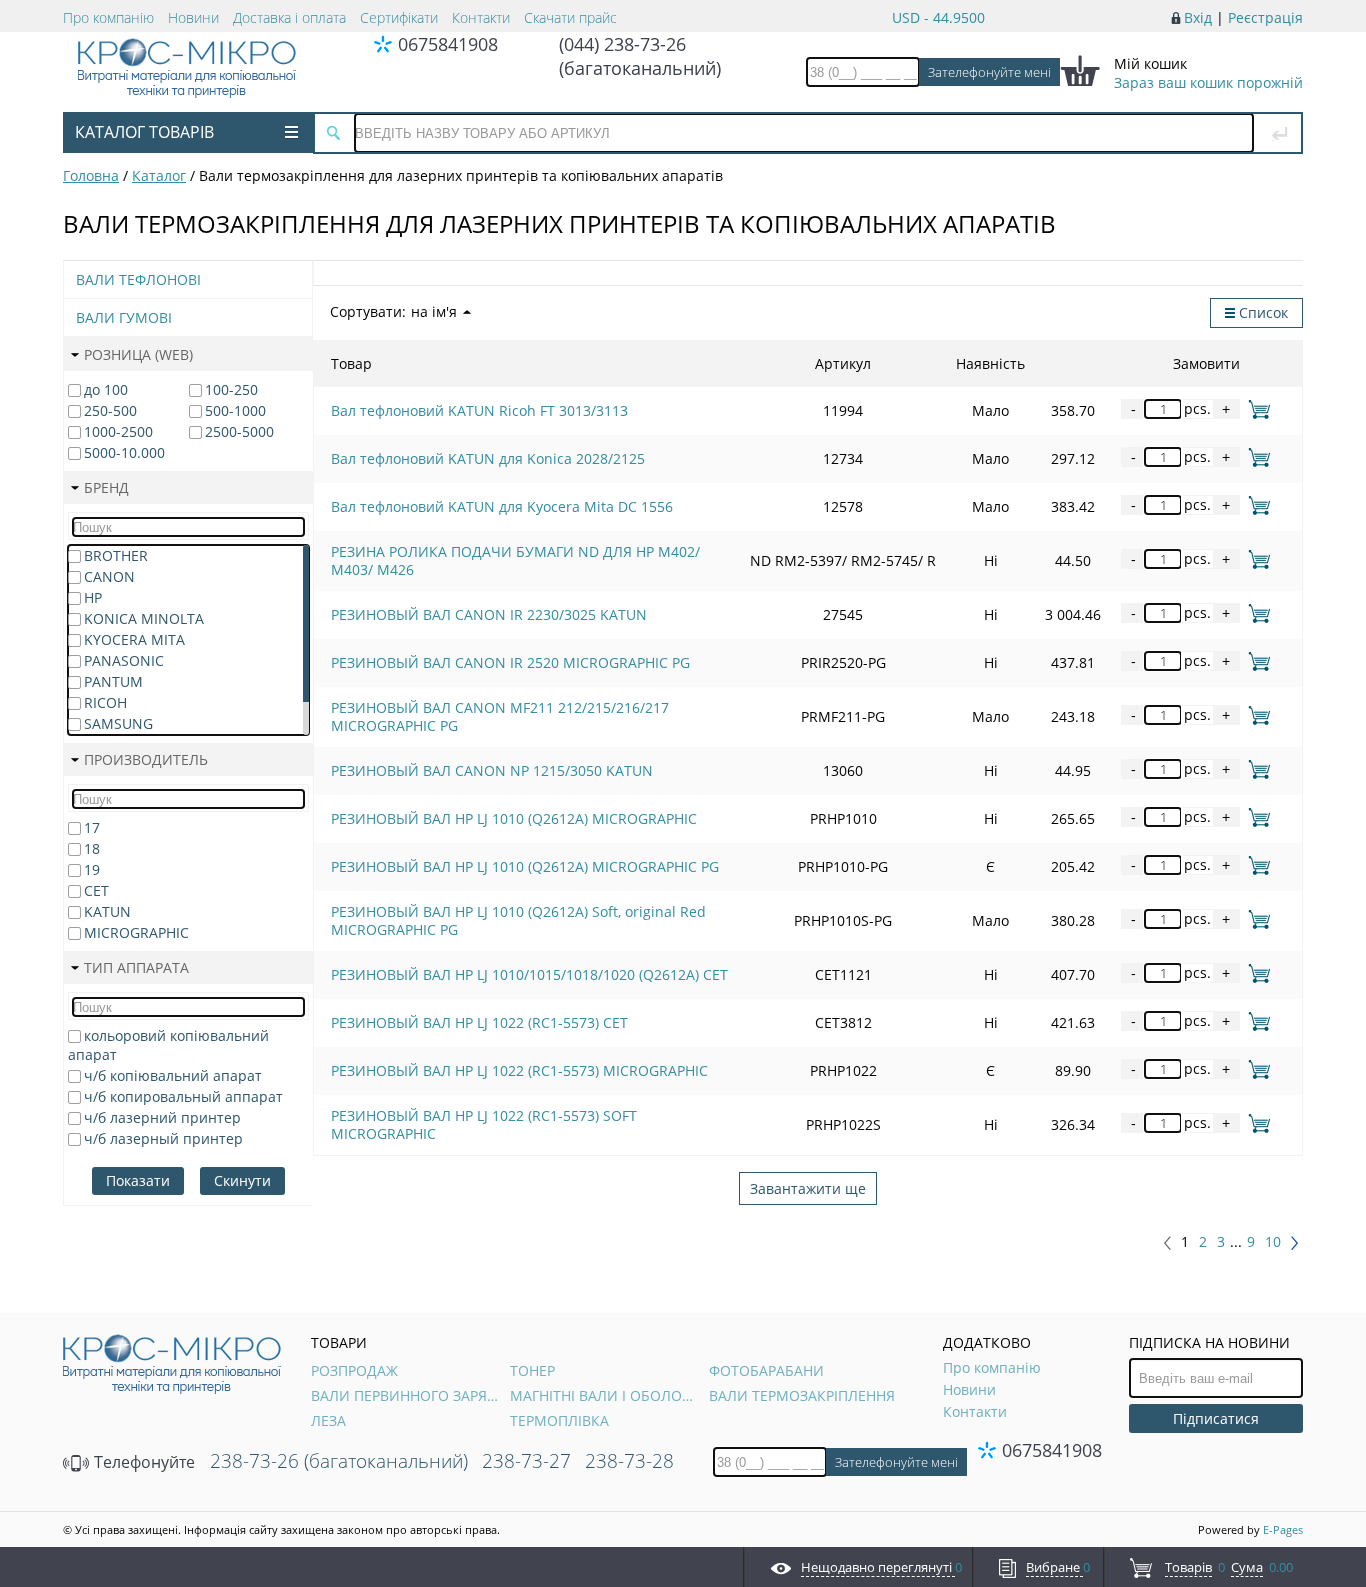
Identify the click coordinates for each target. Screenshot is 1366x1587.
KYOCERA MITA (134, 639)
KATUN (107, 911)
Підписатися (1216, 1418)
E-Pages (1283, 1529)
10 (1273, 1242)
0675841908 (448, 44)
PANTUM (113, 681)
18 (92, 848)
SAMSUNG (118, 723)
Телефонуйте (142, 1462)
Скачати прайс (570, 17)
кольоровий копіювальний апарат (168, 1045)
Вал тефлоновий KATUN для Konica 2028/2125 (488, 458)
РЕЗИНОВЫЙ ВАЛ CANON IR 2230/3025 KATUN (489, 614)
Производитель (146, 759)
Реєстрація (1265, 17)
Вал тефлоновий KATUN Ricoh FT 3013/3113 (479, 410)
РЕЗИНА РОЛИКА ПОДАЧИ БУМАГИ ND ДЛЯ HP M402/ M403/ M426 (515, 560)
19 (92, 869)
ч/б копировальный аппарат (183, 1096)
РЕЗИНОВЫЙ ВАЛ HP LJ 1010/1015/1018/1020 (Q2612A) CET (529, 974)
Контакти (481, 17)
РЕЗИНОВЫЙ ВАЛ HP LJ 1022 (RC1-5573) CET (479, 1022)
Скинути (242, 1180)
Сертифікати (399, 17)
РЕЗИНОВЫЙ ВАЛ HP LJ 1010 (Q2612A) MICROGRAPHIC (514, 818)
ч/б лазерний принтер (162, 1117)
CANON (109, 576)
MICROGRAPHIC (136, 932)
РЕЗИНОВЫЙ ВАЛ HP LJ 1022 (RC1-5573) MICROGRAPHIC (519, 1070)
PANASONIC (124, 660)
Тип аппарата (136, 967)
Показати (138, 1180)
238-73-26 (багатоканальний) (339, 1461)
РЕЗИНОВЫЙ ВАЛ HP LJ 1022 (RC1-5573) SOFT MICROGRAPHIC (484, 1124)
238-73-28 (629, 1461)
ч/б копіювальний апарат (173, 1075)
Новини (193, 17)
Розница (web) (138, 354)
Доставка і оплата (289, 17)
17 (92, 827)
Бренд (106, 487)
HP (93, 597)
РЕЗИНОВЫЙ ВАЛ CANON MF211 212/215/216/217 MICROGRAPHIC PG (500, 716)
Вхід (1198, 17)
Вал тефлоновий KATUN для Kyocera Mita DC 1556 (502, 506)
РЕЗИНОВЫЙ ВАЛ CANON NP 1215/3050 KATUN (492, 770)
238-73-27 (526, 1461)
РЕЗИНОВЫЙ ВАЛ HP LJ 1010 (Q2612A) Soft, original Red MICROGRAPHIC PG (518, 920)
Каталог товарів (144, 132)
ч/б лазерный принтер (163, 1138)
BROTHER (116, 555)
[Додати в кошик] (1255, 408)
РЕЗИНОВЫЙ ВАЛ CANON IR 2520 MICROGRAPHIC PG (510, 662)
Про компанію (108, 17)
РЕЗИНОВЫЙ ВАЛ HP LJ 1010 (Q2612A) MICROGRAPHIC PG (525, 866)
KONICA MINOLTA (144, 618)
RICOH (105, 702)
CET (96, 890)
